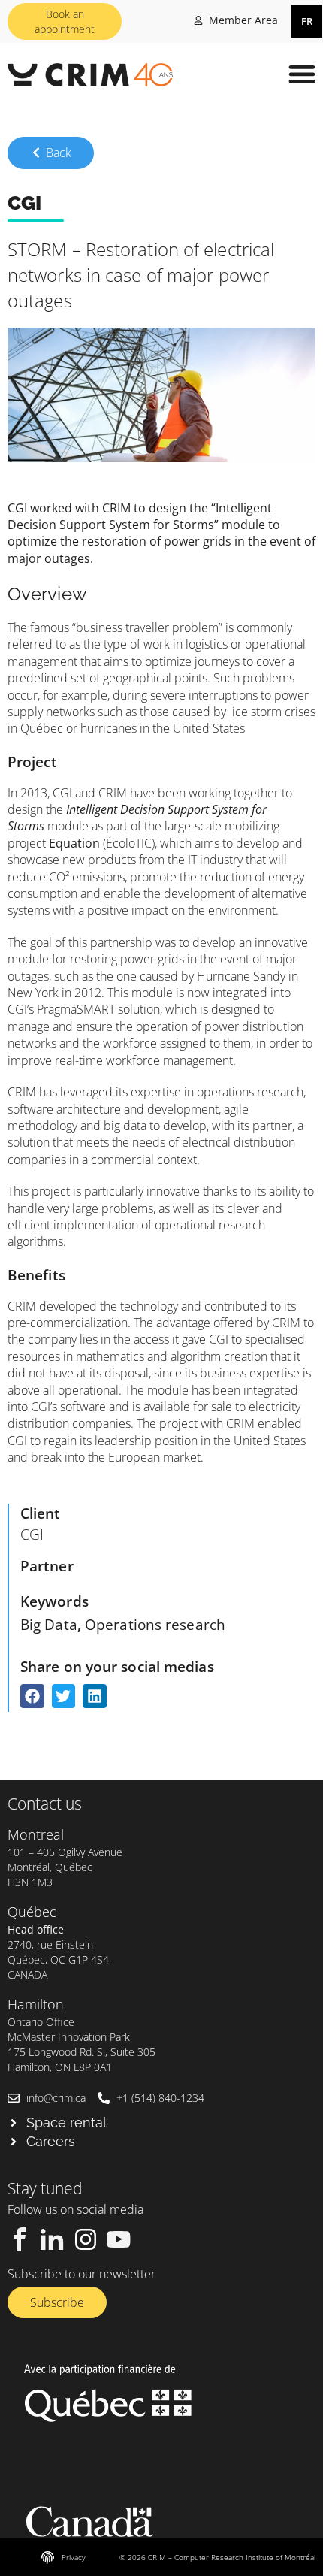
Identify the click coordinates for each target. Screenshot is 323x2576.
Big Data (49, 1624)
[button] (302, 73)
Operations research (155, 1624)
